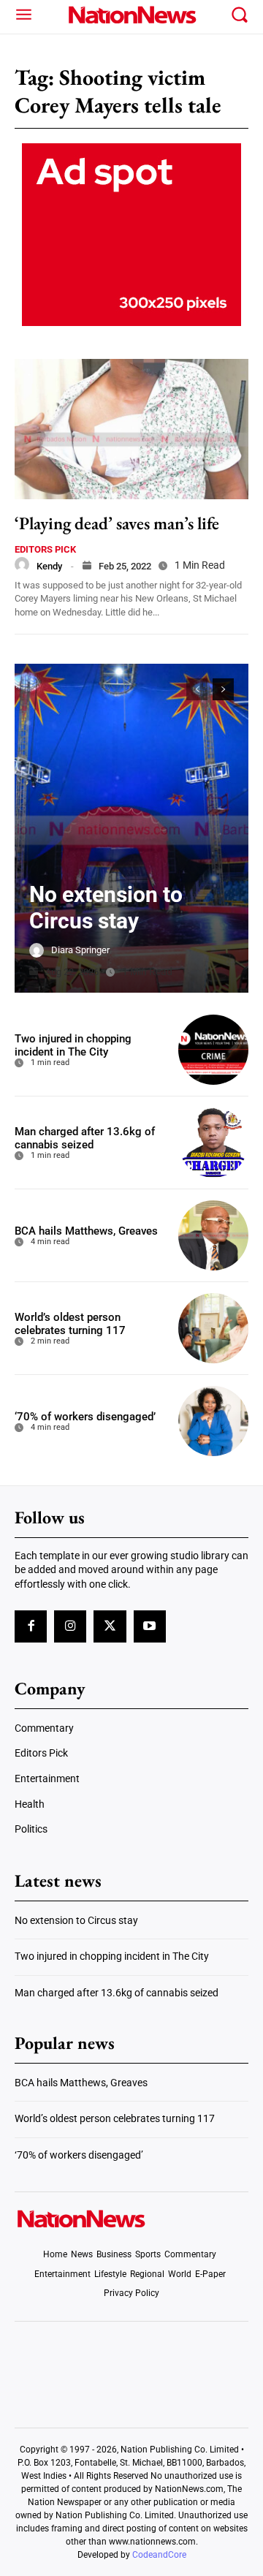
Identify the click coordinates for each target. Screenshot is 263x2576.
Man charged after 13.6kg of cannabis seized (85, 1138)
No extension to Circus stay (106, 908)
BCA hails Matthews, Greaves (86, 1231)
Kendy (49, 566)
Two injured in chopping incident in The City (73, 1045)
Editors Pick (45, 549)
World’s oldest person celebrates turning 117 (70, 1324)
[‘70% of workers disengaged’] (213, 1421)
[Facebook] (31, 1626)
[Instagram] (70, 1626)
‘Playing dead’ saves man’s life (117, 523)
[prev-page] (197, 689)
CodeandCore (159, 2555)
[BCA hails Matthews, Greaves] (213, 1235)
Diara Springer (80, 950)
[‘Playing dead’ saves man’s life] (131, 429)
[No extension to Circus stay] (131, 828)
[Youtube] (150, 1626)
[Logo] (131, 15)
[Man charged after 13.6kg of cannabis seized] (213, 1143)
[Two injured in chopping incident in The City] (213, 1050)
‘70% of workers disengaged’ (85, 1417)
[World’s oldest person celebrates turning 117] (213, 1328)
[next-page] (223, 689)
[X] (110, 1626)
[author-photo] (22, 564)
